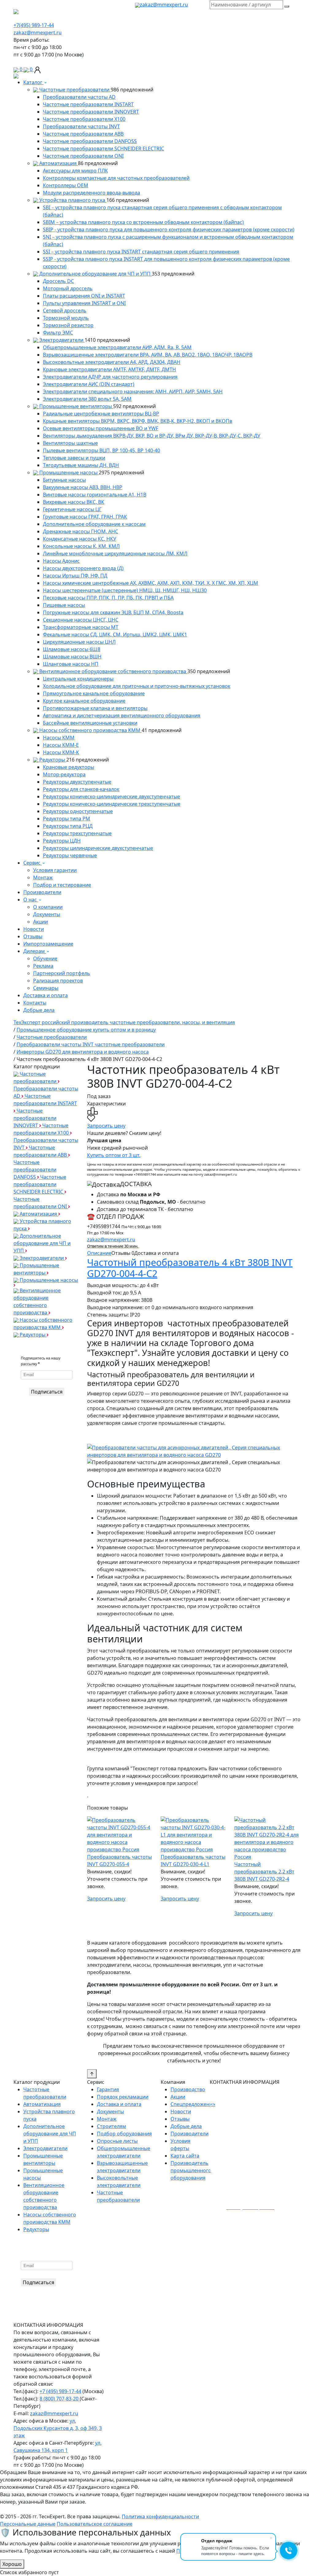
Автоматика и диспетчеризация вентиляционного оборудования (122, 715)
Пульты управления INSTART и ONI (84, 303)
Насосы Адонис (61, 561)
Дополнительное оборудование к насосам (94, 524)
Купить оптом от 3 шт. (114, 1155)
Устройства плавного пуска (72, 200)
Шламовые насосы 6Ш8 (72, 649)
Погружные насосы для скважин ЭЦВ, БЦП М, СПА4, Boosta (113, 612)
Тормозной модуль (66, 318)
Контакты (35, 1003)
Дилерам (35, 951)
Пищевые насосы (64, 605)
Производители (42, 892)
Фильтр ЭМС (58, 333)
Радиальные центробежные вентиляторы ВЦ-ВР (101, 414)
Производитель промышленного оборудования (191, 2170)
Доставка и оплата (46, 995)
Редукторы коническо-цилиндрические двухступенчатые (111, 796)
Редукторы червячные (70, 855)
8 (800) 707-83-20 (60, 2399)
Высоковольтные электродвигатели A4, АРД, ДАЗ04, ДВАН (112, 362)
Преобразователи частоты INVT (81, 126)
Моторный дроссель (68, 288)
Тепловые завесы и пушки (74, 458)
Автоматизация (58, 163)
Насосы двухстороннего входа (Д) (83, 568)
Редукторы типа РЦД (68, 826)
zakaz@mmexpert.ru (164, 5)
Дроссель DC (58, 281)
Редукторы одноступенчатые (78, 811)
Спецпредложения (193, 2104)
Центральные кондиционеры (78, 679)
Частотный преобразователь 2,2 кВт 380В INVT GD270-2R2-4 (264, 1872)
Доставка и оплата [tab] (157, 1253)
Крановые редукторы (69, 767)
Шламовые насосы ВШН (72, 657)
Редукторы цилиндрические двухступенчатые (98, 848)
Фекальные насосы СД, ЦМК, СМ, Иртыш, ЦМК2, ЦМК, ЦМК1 (115, 634)
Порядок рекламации (123, 2097)
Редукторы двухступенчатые (77, 782)
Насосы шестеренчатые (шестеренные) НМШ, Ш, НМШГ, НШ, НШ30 (125, 590)
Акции (40, 922)
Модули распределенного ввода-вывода (92, 193)
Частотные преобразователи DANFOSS (90, 141)
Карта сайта (185, 2156)
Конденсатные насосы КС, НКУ (80, 539)
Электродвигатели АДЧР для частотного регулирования (110, 377)
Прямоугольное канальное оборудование (94, 693)
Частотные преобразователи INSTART (88, 104)
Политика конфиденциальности (160, 2516)
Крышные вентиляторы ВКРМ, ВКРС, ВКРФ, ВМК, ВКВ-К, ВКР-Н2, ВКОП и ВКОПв (138, 421)
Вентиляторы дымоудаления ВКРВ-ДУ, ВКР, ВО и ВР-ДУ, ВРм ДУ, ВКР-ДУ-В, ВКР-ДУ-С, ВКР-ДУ (152, 436)
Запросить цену (106, 1126)
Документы (47, 914)
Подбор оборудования (124, 2134)
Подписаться (47, 1392)
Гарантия (108, 2089)
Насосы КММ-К (61, 752)
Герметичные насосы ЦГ (72, 509)
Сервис (33, 863)
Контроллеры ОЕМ (66, 185)
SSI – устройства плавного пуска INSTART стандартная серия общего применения (141, 252)
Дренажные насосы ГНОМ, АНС (80, 531)
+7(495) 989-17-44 (34, 25)
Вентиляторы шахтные (70, 443)
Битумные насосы (64, 480)
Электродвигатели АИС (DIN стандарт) (89, 384)
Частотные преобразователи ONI (83, 156)
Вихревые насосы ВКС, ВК (74, 502)
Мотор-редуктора (64, 774)
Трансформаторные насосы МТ (81, 627)
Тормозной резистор (68, 325)
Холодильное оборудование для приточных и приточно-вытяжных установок (137, 686)
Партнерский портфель (62, 973)
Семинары (46, 988)
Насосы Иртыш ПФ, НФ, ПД (75, 576)
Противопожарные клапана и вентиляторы (95, 708)
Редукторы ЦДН (62, 841)
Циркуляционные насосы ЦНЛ (79, 642)
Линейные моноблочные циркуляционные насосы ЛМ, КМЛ (115, 553)
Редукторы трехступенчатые (77, 833)
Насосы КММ (59, 738)
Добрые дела (39, 1010)
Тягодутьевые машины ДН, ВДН (81, 465)
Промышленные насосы (68, 472)
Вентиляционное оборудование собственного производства (113, 671)
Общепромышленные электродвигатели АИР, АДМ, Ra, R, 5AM (117, 347)
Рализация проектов (58, 981)
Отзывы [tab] (123, 1253)
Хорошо (12, 2564)
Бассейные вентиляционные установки (90, 723)
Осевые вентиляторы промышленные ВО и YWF (101, 428)
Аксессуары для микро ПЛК (75, 171)
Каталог (33, 82)
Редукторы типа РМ (67, 819)
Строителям (111, 2126)
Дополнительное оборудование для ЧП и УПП (95, 274)
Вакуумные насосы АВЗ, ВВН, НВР (83, 487)
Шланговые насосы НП (71, 664)
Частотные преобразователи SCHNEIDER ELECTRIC (103, 148)
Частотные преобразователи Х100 (84, 119)
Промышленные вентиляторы (76, 406)
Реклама (43, 966)
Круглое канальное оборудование (84, 701)
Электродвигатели (61, 340)
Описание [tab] (99, 1253)
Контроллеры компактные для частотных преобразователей (116, 178)
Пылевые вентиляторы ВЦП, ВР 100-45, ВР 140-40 (101, 450)
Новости (34, 929)
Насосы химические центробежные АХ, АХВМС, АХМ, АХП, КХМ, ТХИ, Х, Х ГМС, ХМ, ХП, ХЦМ (151, 583)
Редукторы (52, 760)
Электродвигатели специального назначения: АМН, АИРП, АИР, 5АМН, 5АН (133, 391)
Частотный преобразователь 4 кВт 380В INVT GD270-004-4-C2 (190, 1268)
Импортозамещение (48, 944)
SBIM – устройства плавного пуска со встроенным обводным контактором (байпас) (143, 222)
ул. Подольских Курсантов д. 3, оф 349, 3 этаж (58, 2428)
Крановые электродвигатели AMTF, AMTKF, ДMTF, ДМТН (109, 369)
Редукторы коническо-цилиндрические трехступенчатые (112, 804)
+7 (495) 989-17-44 (60, 2391)
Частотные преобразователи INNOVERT (91, 112)
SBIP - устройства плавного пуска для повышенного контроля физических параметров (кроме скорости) (169, 229)
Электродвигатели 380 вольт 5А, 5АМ (87, 399)
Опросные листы (117, 2141)
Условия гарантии (55, 870)
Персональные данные (28, 2524)
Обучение (45, 958)
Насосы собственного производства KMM (90, 730)
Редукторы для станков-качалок (81, 789)
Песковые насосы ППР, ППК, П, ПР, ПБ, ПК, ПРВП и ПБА (108, 598)
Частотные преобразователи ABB (83, 134)
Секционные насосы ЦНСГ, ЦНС (81, 620)
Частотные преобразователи (74, 90)
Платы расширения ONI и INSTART (84, 296)
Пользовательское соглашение (95, 2524)
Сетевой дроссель (65, 310)
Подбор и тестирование (62, 885)
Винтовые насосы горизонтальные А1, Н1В (95, 495)
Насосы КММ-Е (61, 745)
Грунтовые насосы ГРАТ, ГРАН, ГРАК (85, 517)
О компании (48, 907)
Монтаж (43, 877)
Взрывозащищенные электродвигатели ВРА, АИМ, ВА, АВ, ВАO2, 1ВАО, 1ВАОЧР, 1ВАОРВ (148, 355)
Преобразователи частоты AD (79, 97)
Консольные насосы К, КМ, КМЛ (81, 546)
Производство (188, 2089)
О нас (31, 900)
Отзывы (33, 936)
